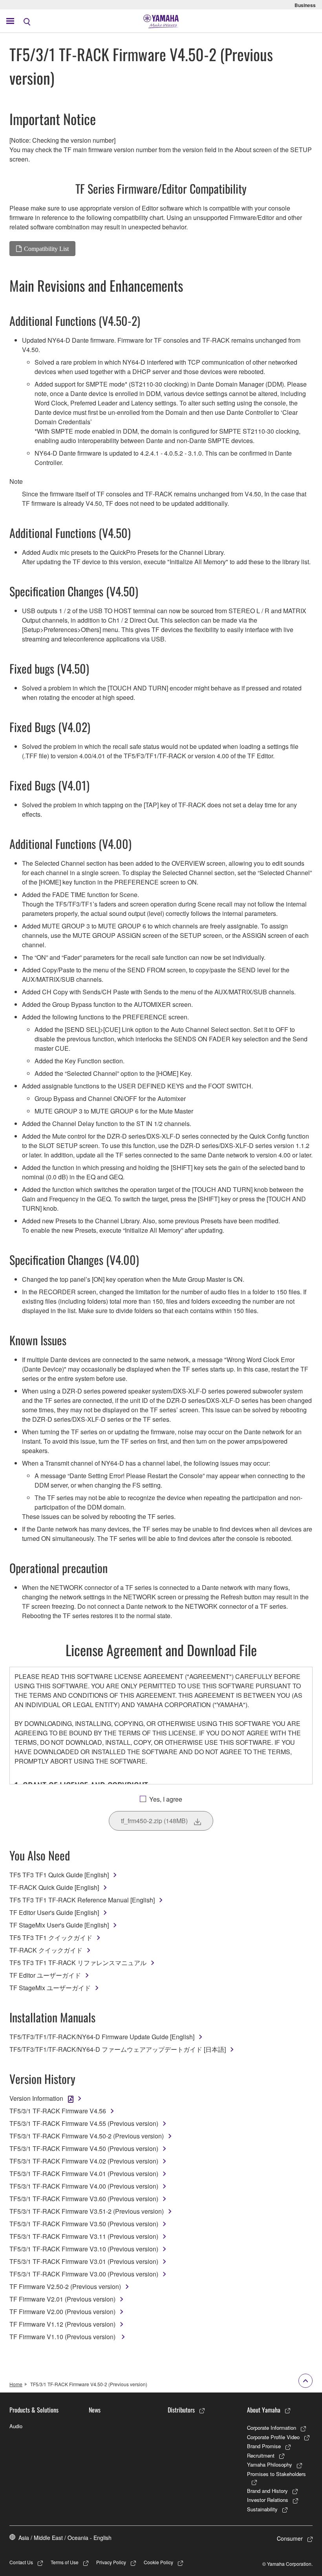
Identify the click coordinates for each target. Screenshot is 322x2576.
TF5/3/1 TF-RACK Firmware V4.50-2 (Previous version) (87, 2136)
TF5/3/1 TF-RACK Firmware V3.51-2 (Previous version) (87, 2211)
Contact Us (21, 2562)
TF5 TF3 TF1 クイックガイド (51, 1937)
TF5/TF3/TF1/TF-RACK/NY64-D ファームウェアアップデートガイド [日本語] (118, 2049)
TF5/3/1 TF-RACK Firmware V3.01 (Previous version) (84, 2261)
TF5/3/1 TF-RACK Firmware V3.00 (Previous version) (84, 2274)
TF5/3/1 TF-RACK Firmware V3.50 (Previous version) (84, 2224)
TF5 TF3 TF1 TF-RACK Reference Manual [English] (82, 1900)
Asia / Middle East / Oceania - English (65, 2538)
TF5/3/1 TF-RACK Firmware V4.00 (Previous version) (84, 2186)
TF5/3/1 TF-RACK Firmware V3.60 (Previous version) (84, 2199)
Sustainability (262, 2509)
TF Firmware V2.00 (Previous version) (62, 2312)
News (95, 2410)
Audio (16, 2426)
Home (16, 2384)
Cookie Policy (158, 2562)
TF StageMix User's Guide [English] (59, 1925)
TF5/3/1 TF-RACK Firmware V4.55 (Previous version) (84, 2123)
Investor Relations (268, 2500)
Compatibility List (46, 249)
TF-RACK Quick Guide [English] (54, 1887)
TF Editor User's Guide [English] (54, 1912)
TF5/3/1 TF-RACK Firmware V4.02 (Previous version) (84, 2161)
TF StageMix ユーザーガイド (50, 1988)
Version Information (36, 2098)
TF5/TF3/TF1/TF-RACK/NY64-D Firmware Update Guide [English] (102, 2037)
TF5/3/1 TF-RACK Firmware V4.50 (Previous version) (84, 2148)
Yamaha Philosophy (270, 2464)
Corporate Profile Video (273, 2437)
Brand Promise (264, 2446)
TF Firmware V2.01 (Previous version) (62, 2299)
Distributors (181, 2410)
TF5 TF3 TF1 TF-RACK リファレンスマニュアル (78, 1963)
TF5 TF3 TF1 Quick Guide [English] (59, 1875)
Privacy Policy (111, 2562)
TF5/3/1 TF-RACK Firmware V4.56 (58, 2111)
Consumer (290, 2538)
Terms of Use (65, 2562)
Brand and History (267, 2491)
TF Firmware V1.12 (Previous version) (62, 2324)
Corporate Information (272, 2428)
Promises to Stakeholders (276, 2474)
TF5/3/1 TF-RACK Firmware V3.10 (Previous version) (84, 2249)
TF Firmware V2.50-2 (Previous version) (65, 2286)
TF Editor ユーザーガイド (45, 1975)
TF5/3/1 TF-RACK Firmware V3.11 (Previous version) (84, 2236)
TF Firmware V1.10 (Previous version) (63, 2337)
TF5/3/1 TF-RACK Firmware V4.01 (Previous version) (84, 2174)
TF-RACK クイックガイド (46, 1950)
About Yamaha (264, 2410)
